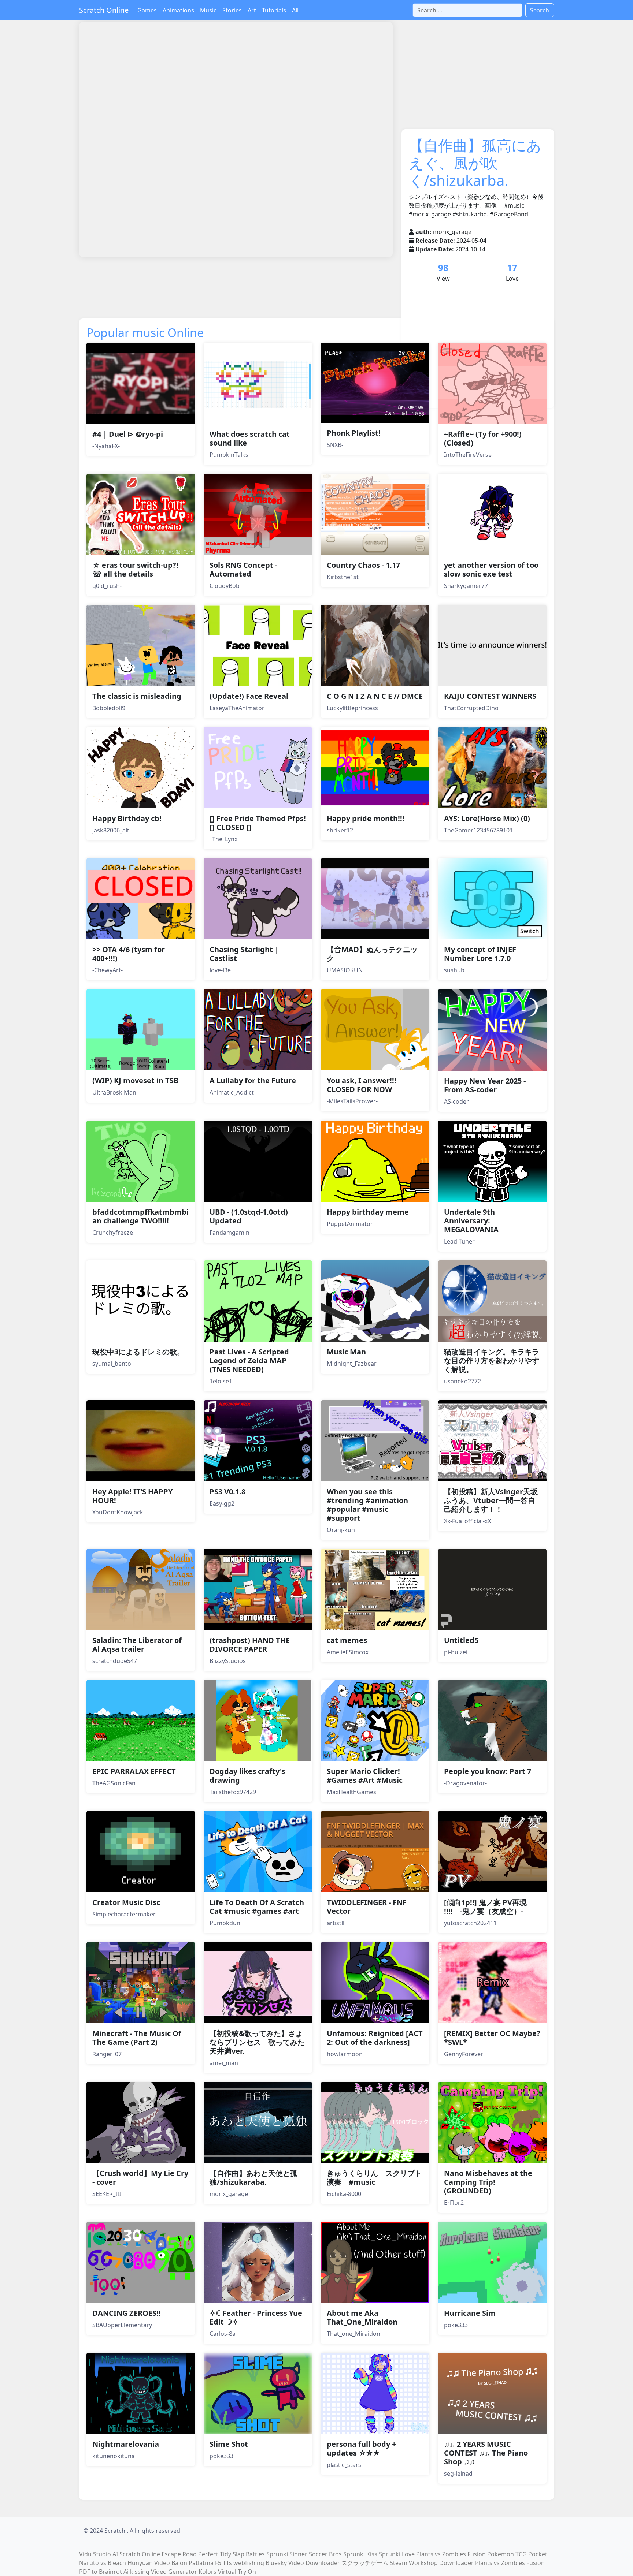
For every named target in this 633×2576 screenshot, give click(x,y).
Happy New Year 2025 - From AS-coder (485, 1085)
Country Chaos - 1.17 (363, 565)
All (295, 10)
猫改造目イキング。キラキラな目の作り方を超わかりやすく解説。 (492, 1360)
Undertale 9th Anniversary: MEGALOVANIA (471, 1221)
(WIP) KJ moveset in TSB (135, 1080)
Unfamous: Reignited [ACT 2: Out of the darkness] (375, 2038)
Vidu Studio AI (99, 2554)
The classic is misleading (137, 696)
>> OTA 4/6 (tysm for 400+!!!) (129, 954)
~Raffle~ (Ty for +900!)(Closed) (483, 438)
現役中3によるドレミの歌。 (138, 1352)
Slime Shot (229, 2444)
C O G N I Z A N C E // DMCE (375, 696)
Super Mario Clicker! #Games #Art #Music (365, 1776)
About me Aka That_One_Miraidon (362, 2317)
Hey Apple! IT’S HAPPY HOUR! (132, 1496)
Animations (178, 10)
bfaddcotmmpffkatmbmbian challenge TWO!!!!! (140, 1216)
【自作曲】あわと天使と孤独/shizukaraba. (253, 2178)
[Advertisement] (212, 282)
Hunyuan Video (149, 2563)
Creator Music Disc (126, 1902)
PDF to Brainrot (101, 2572)
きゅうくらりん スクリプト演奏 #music (374, 2178)
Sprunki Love (397, 2554)
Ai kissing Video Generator (160, 2572)
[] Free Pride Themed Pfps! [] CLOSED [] (258, 823)
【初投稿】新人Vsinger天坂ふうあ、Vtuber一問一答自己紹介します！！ (491, 1500)
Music (208, 10)
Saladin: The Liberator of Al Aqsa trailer (137, 1645)
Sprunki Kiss (360, 2554)
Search (540, 10)
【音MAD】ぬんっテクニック (372, 954)
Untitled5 (461, 1640)
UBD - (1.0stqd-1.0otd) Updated (249, 1216)
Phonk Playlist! (354, 433)
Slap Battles (249, 2554)
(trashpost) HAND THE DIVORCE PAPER (250, 1645)
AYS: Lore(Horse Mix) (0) (487, 818)
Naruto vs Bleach (103, 2563)
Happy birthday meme (368, 1212)
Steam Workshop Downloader (432, 2563)
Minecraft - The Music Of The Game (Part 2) (137, 2038)
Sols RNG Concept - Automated (243, 569)
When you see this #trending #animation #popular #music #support (367, 1505)
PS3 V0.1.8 (227, 1492)
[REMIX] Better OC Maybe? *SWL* (492, 2038)
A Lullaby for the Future (253, 1080)
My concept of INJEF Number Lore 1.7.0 (480, 954)
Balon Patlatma (193, 2563)
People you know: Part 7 (488, 1771)
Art (252, 10)
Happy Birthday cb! (127, 818)
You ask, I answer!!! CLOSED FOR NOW (362, 1085)
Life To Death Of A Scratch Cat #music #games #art (257, 1907)
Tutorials (274, 10)
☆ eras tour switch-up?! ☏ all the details (135, 569)
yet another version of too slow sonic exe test (491, 569)
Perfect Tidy (215, 2554)
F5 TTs (223, 2563)
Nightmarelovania (126, 2444)
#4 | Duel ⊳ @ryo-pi (128, 434)
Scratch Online (104, 10)
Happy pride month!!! (366, 818)
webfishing (249, 2563)
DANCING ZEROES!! (127, 2313)
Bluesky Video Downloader (303, 2563)
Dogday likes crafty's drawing (247, 1776)
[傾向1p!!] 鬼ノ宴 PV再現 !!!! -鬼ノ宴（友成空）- (485, 1907)
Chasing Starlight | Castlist (244, 954)
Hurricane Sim (470, 2313)
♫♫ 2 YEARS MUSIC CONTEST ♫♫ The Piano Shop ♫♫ (486, 2453)
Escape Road (179, 2554)
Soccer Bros (325, 2554)
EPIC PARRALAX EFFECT (134, 1771)
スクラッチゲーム (365, 2563)
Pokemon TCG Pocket (517, 2554)
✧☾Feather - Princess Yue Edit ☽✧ (256, 2317)
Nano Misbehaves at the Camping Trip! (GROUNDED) (488, 2182)
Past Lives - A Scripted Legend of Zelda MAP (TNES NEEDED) (249, 1360)
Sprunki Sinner (287, 2554)
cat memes (347, 1640)
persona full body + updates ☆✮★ (361, 2448)
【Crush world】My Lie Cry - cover (140, 2178)
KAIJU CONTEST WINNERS (490, 696)
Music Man (346, 1352)
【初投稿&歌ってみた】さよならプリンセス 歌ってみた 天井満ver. (261, 2042)
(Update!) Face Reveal (249, 696)
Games (147, 10)
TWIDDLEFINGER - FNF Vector (367, 1907)
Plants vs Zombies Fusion (451, 2554)
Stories (232, 10)
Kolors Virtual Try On (227, 2572)
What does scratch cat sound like (250, 438)
